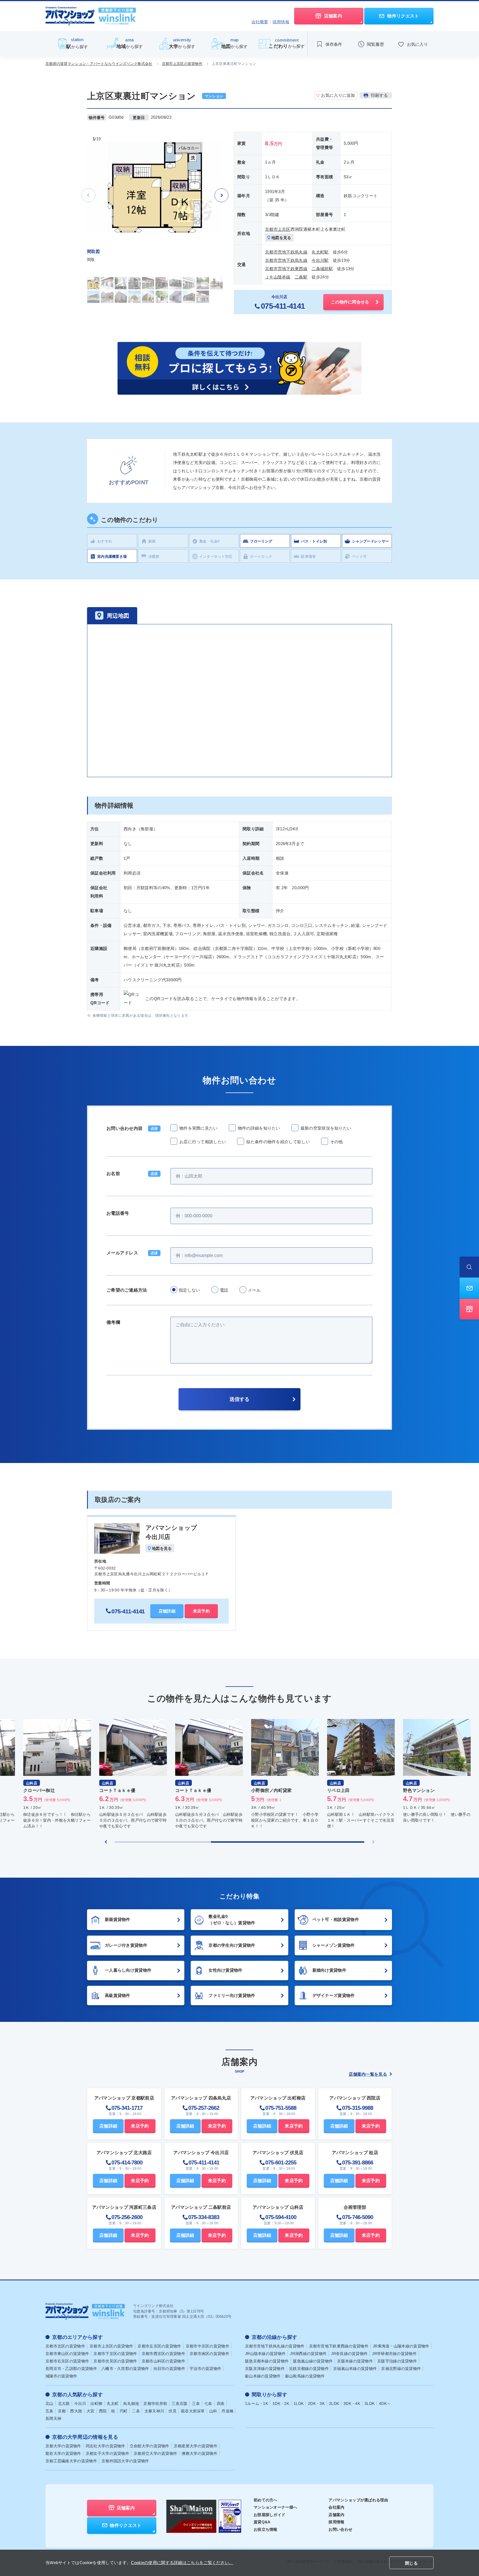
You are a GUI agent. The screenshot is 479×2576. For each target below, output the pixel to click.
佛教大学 (199, 2453)
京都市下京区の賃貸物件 (115, 2354)
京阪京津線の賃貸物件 (265, 2369)
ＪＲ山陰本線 (278, 277)
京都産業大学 (196, 2446)
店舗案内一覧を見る (368, 2074)
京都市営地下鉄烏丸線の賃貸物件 (275, 2346)
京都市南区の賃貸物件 (209, 2354)
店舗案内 (336, 2515)
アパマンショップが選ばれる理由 (358, 2500)
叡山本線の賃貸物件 (263, 2376)
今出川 (80, 2403)
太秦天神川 (154, 2411)
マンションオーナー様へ (275, 2507)
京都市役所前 (155, 2403)
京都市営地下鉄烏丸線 (286, 252)
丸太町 (113, 2403)
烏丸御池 (131, 2403)
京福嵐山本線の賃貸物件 (355, 2369)
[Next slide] (221, 195)
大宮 (91, 2411)
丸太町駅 (320, 252)
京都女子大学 (107, 2453)
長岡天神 (53, 2418)
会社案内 (336, 2507)
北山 (49, 2403)
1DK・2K (281, 2403)
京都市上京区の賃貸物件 (182, 64)
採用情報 (281, 22)
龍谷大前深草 (193, 2411)
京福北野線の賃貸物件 (401, 2369)
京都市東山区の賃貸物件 (67, 2354)
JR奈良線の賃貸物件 (349, 2354)
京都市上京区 (278, 229)
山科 (213, 2411)
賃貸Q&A (262, 2522)
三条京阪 (179, 2403)
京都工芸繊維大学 (71, 2461)
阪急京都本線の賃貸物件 (267, 2361)
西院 (103, 2411)
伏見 (173, 2411)
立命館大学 (150, 2446)
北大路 (64, 2403)
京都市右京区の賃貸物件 (67, 2361)
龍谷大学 (63, 2453)
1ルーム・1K (257, 2403)
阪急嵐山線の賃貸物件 (313, 2361)
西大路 (76, 2411)
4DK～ (385, 2403)
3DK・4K (352, 2403)
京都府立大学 (155, 2453)
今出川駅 (320, 260)
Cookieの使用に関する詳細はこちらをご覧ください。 (182, 2563)
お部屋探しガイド (269, 2515)
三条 (196, 2403)
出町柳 (96, 2403)
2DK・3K (316, 2403)
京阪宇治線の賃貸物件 (397, 2361)
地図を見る (281, 238)
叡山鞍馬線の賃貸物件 (305, 2376)
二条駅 (301, 277)
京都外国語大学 (125, 2461)
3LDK (370, 2403)
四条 (221, 2403)
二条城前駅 (322, 269)
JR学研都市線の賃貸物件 (394, 2354)
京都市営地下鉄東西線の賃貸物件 (339, 2346)
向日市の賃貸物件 (169, 2369)
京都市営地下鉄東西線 (286, 269)
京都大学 (63, 2446)
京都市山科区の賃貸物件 (163, 2361)
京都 (62, 2411)
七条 (208, 2403)
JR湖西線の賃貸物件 (308, 2354)
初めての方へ (266, 2500)
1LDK (299, 2403)
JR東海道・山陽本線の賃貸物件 (401, 2346)
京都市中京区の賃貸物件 (207, 2346)
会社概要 (260, 22)
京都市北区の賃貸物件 (65, 2346)
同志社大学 (105, 2446)
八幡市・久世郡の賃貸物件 (125, 2369)
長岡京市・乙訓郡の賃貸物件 (71, 2369)
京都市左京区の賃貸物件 (159, 2346)
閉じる (411, 2563)
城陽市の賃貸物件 (61, 2376)
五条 (49, 2411)
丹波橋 (227, 2411)
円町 (124, 2411)
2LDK (334, 2403)
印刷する (379, 95)
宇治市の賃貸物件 (205, 2369)
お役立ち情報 (266, 2529)
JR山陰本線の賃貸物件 (265, 2354)
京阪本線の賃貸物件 (355, 2361)
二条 (136, 2411)
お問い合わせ (340, 2529)
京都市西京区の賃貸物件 (163, 2354)
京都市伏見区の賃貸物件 (115, 2361)
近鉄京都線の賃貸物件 (309, 2369)
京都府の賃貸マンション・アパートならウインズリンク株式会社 (99, 64)
